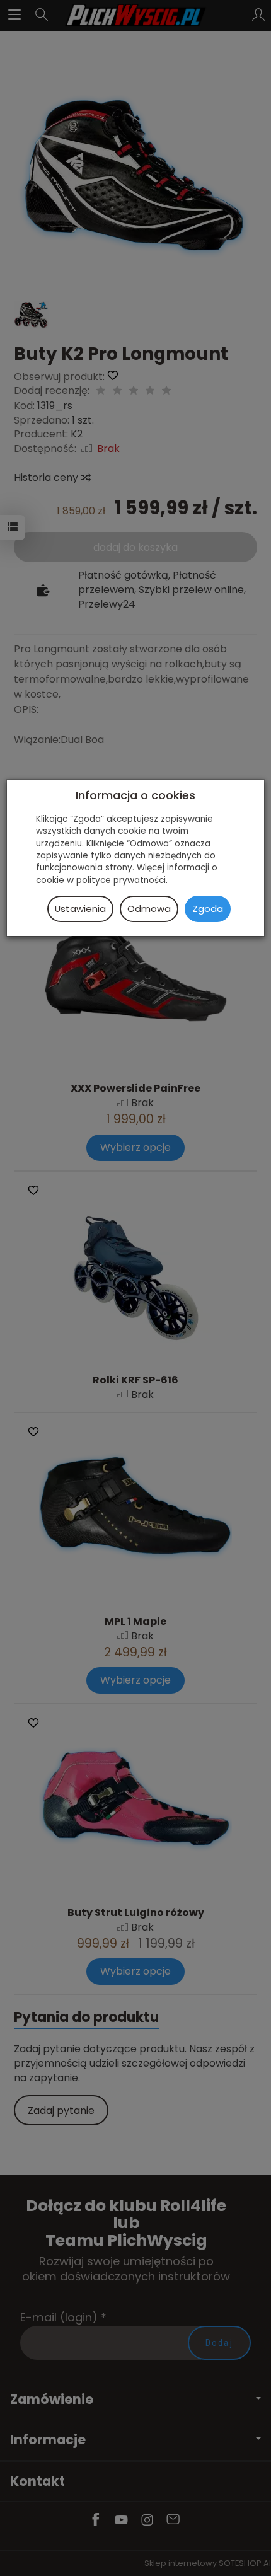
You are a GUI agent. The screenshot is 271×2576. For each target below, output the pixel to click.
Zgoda (208, 909)
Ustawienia (80, 909)
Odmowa (149, 909)
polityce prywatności (121, 880)
